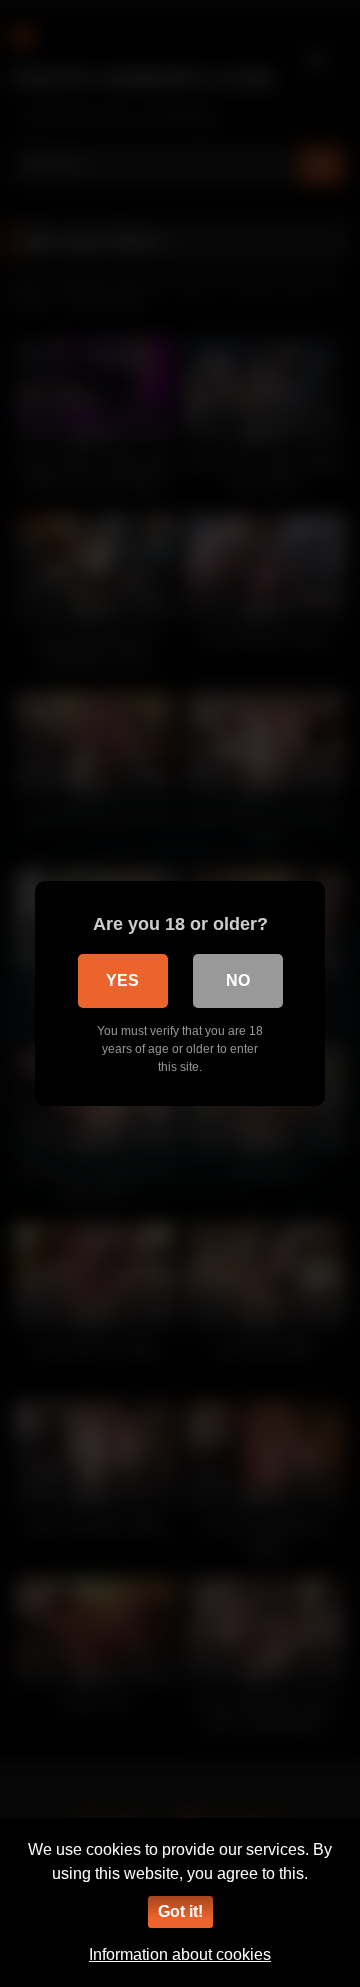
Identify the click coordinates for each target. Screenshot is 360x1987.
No (238, 980)
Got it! (180, 1911)
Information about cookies (180, 1954)
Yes (122, 980)
